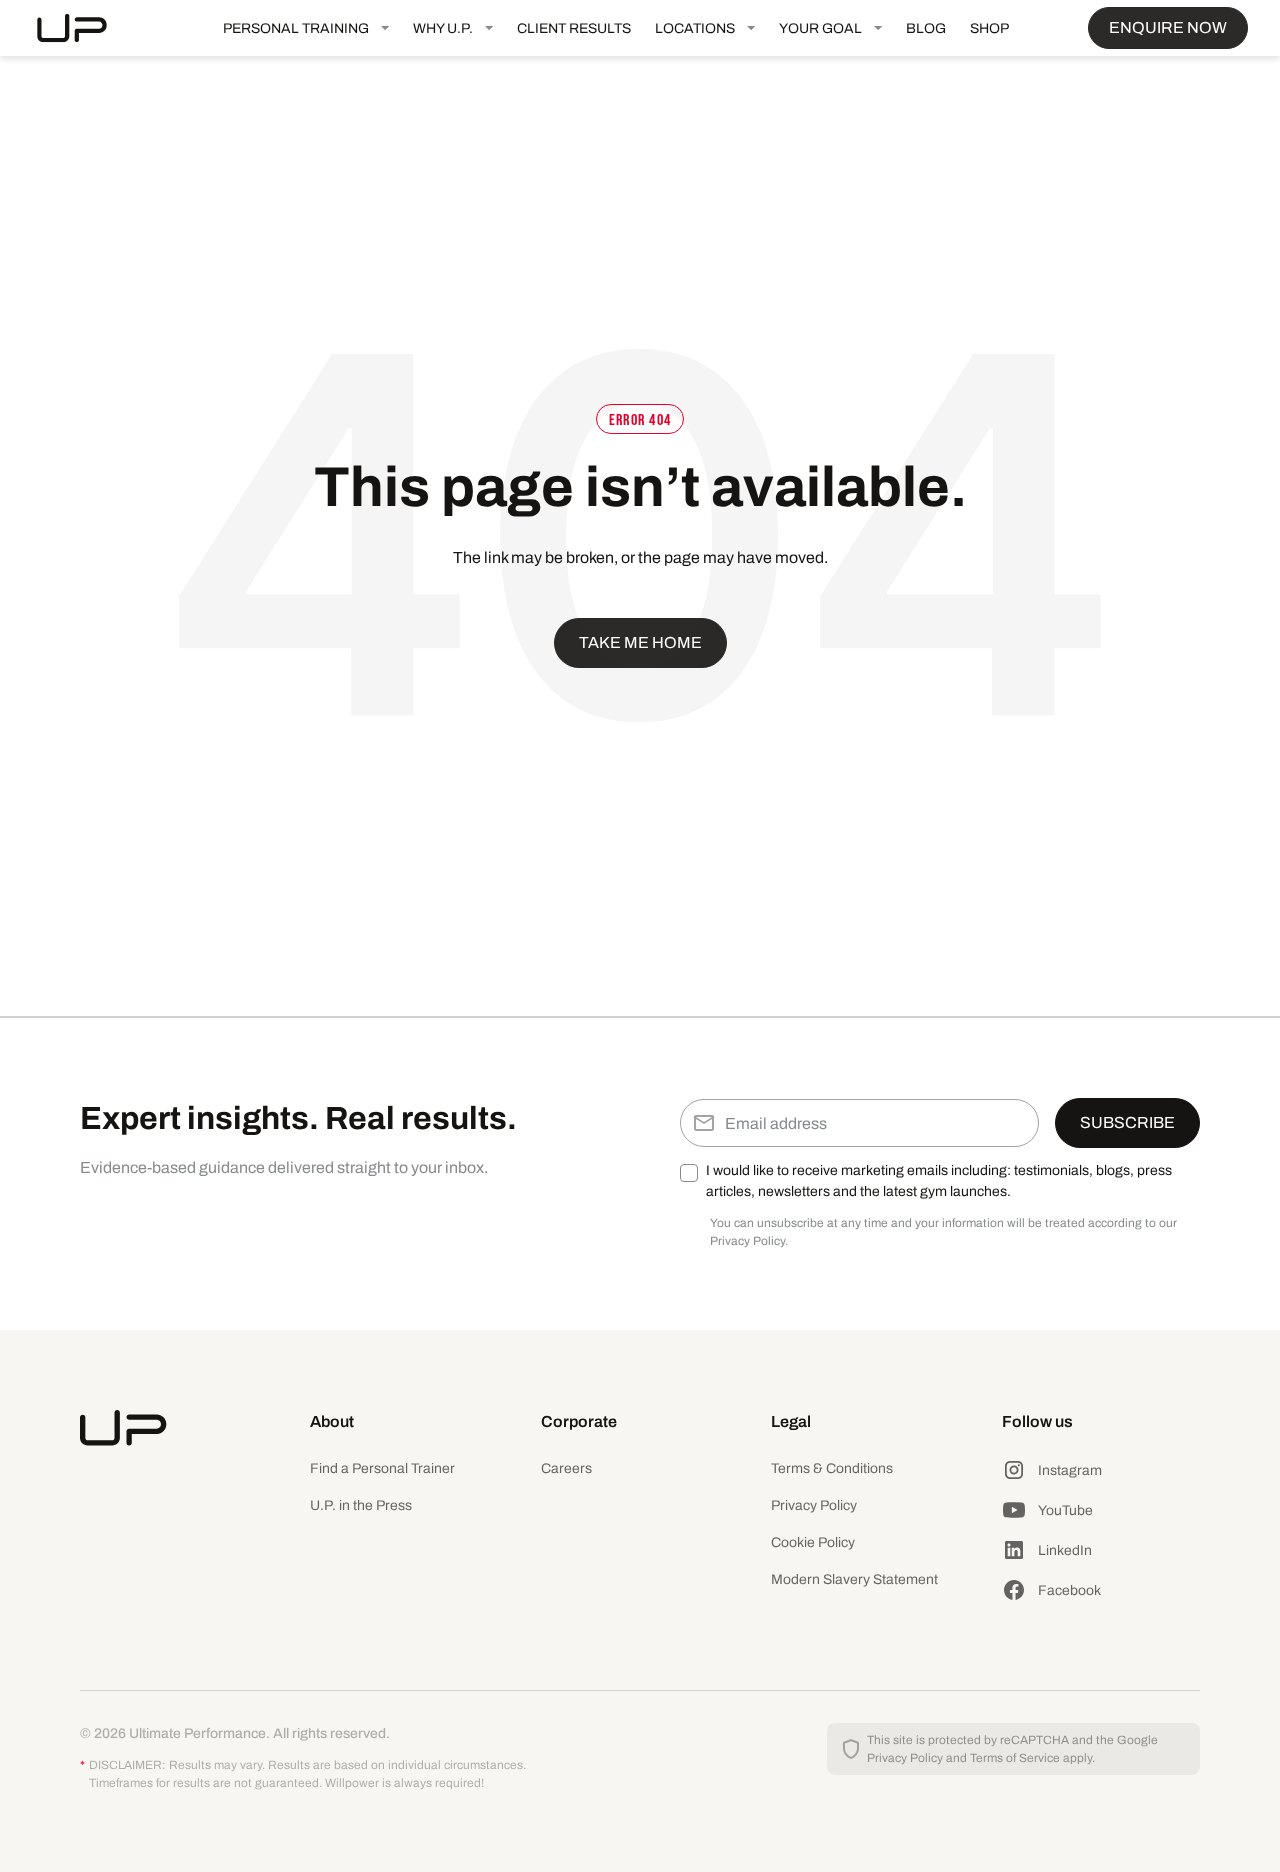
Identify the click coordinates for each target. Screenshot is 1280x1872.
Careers (566, 1468)
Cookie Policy (813, 1542)
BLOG (926, 28)
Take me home (640, 642)
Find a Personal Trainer (382, 1468)
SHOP (989, 28)
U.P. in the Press (361, 1505)
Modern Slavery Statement (854, 1579)
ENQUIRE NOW (1168, 27)
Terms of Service (1015, 1758)
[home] (88, 28)
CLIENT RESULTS (574, 28)
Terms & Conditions (832, 1468)
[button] (306, 28)
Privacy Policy (814, 1505)
